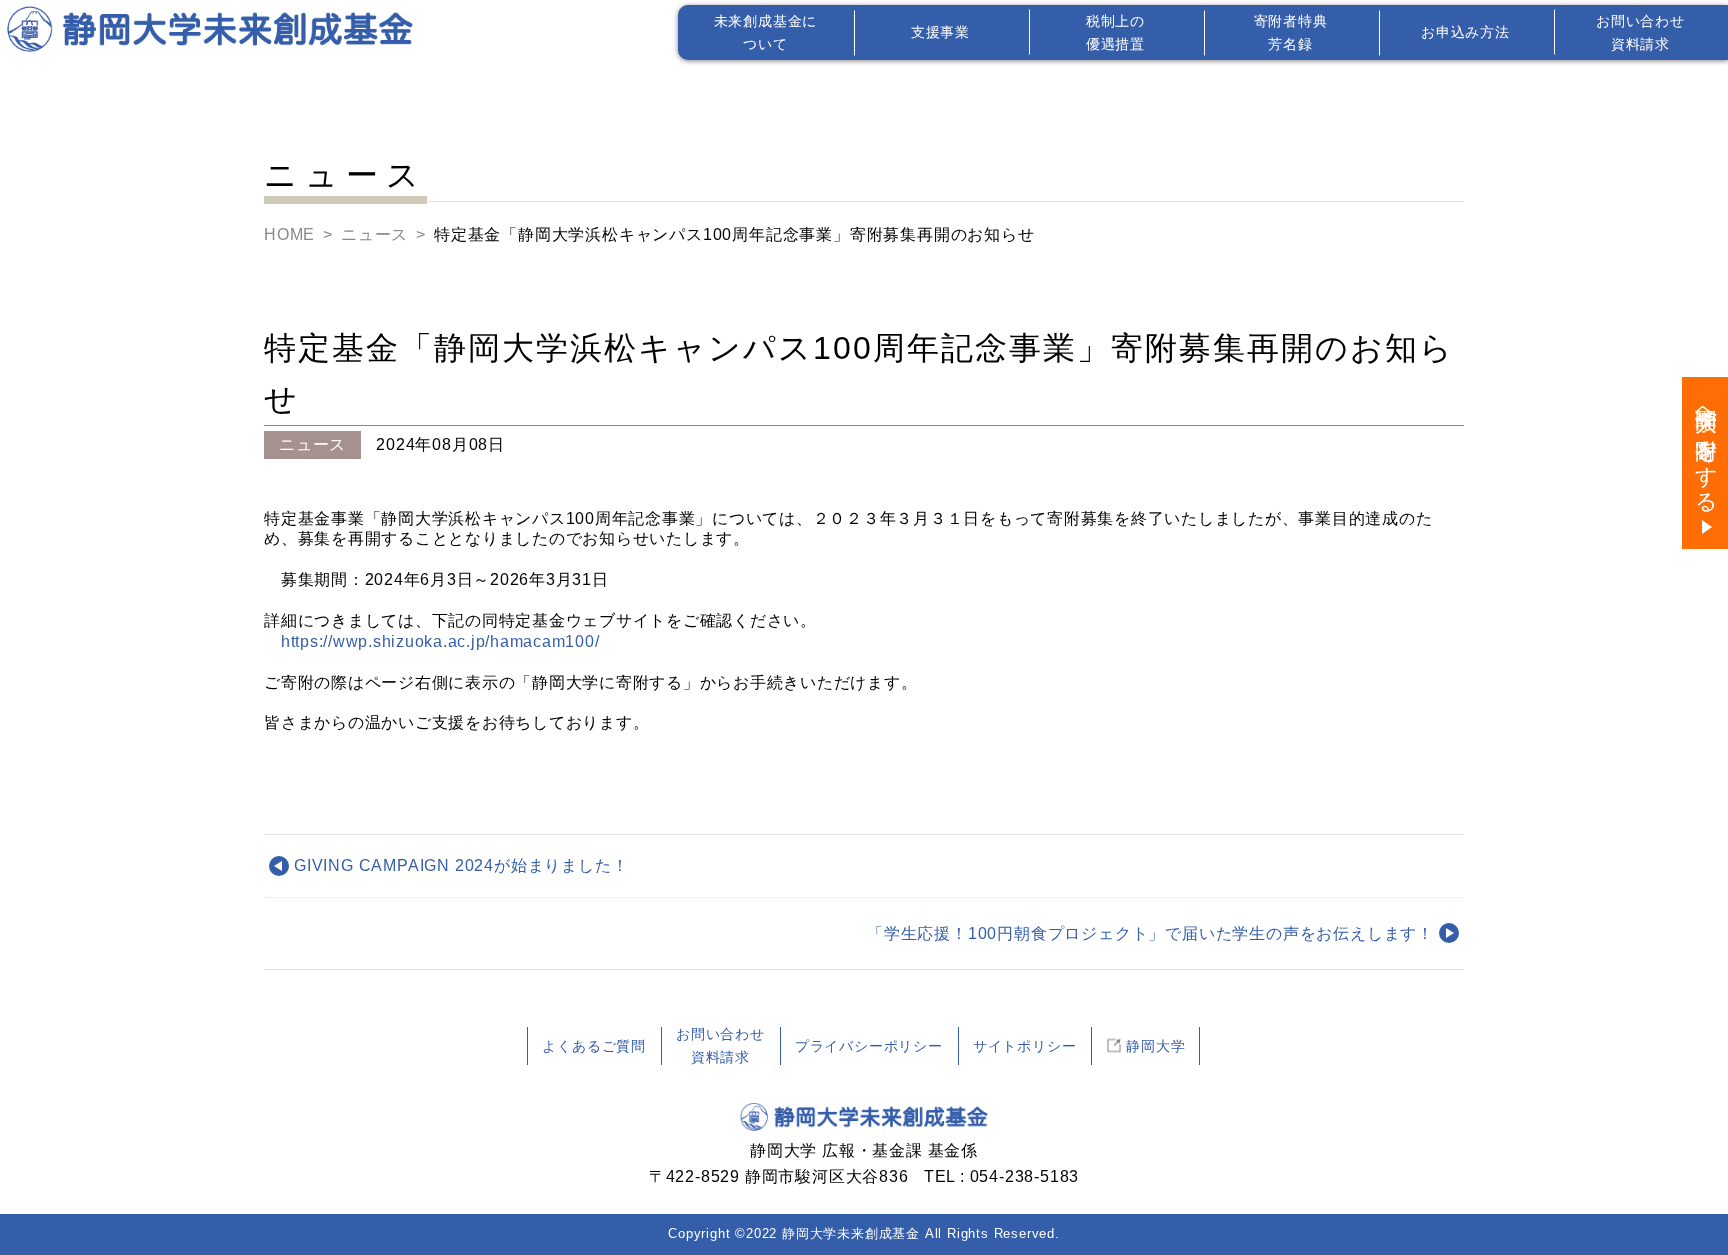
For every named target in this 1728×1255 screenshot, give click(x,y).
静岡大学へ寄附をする (1705, 448)
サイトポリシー (1025, 1046)
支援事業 (940, 32)
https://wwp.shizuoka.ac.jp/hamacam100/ (440, 641)
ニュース (374, 234)
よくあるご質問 (594, 1046)
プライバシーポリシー (869, 1046)
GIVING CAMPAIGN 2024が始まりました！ (461, 865)
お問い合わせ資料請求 (720, 1045)
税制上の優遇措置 (1115, 32)
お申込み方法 (1465, 32)
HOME (289, 234)
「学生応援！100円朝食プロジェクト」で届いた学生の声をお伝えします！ (1150, 933)
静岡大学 (1155, 1046)
